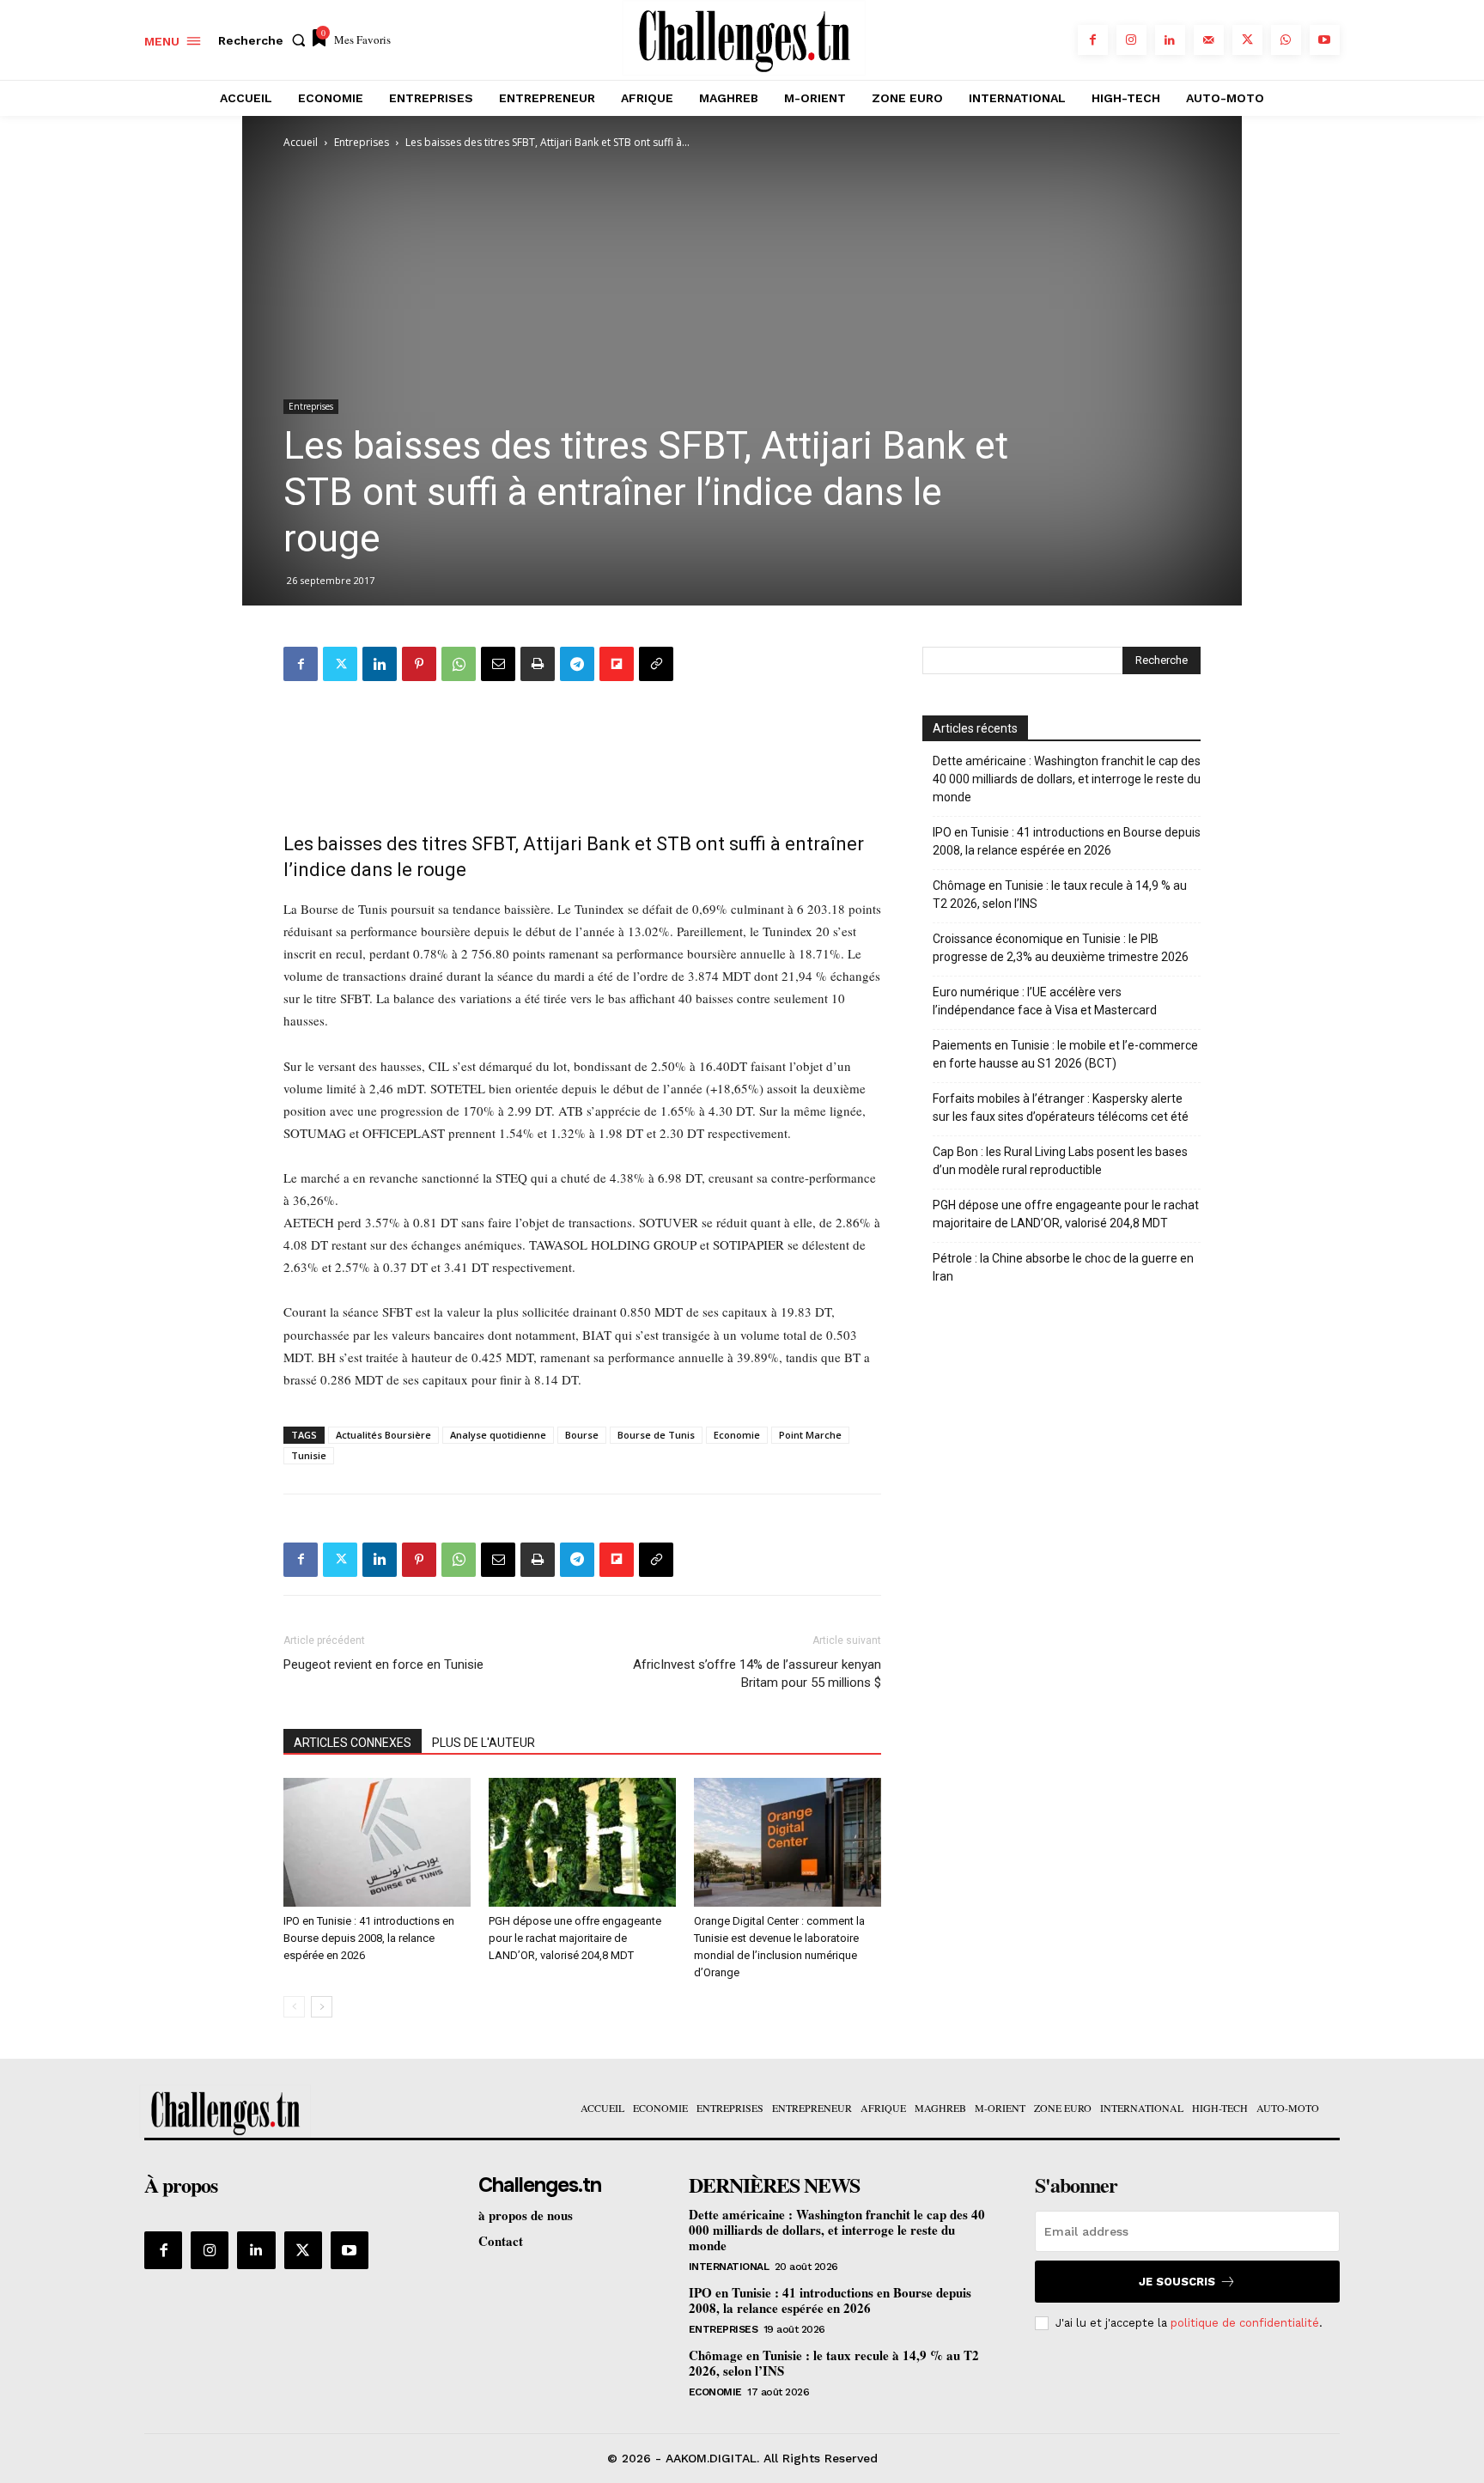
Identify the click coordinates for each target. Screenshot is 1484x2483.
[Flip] (617, 664)
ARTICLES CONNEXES (353, 1743)
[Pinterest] (419, 664)
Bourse (582, 1435)
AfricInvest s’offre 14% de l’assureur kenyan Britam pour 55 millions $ (757, 1674)
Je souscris (1177, 2282)
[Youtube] (1325, 40)
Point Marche (810, 1435)
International (729, 2267)
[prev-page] (294, 2007)
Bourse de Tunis (656, 1435)
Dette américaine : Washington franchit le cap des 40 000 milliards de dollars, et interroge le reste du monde (1067, 779)
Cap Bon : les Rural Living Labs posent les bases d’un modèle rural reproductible (1060, 1161)
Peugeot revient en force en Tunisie (383, 1664)
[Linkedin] (1170, 40)
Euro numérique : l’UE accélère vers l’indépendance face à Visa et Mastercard (1045, 1001)
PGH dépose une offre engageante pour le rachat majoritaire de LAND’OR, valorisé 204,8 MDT (575, 1938)
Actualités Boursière (383, 1435)
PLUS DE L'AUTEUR (484, 1743)
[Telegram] (577, 664)
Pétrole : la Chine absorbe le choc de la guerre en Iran (1063, 1267)
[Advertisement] (582, 752)
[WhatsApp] (1286, 40)
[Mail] (1209, 40)
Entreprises (362, 142)
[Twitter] (1247, 40)
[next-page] (322, 2007)
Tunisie (309, 1455)
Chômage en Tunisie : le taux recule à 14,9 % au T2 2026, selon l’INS (1060, 895)
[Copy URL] (656, 664)
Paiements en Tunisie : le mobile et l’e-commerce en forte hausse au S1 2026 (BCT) (1065, 1054)
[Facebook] (1093, 40)
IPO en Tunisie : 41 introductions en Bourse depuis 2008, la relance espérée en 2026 (369, 1938)
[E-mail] (498, 664)
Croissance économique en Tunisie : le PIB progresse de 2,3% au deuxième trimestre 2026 (1061, 948)
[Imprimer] (538, 664)
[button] (265, 40)
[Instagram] (1131, 40)
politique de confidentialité (1245, 2323)
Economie (737, 1435)
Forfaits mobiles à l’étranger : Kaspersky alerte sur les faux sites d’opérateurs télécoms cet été (1061, 1108)
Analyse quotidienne (498, 1435)
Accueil (301, 142)
